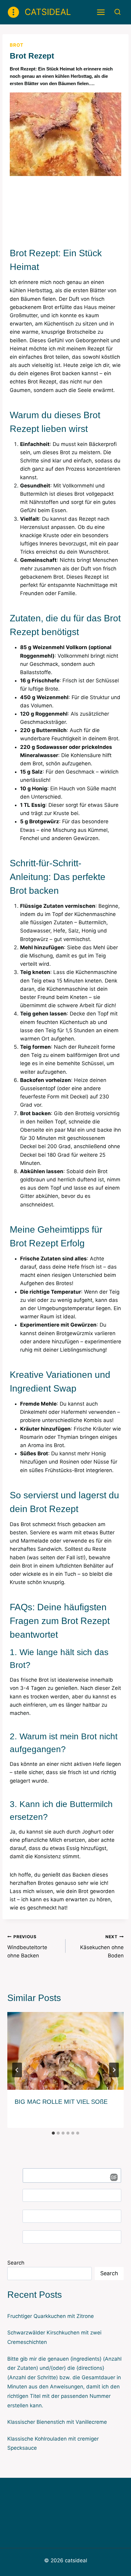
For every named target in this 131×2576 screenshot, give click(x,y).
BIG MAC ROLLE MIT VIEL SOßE (61, 2102)
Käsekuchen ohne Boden (102, 1946)
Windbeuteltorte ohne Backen (27, 1946)
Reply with (112, 2177)
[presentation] (65, 2051)
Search (16, 2263)
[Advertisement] (65, 209)
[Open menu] (101, 12)
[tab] (53, 2133)
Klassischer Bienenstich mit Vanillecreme (57, 2422)
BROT (17, 45)
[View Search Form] (117, 12)
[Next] (114, 2070)
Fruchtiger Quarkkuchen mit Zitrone (51, 2316)
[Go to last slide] (17, 2070)
